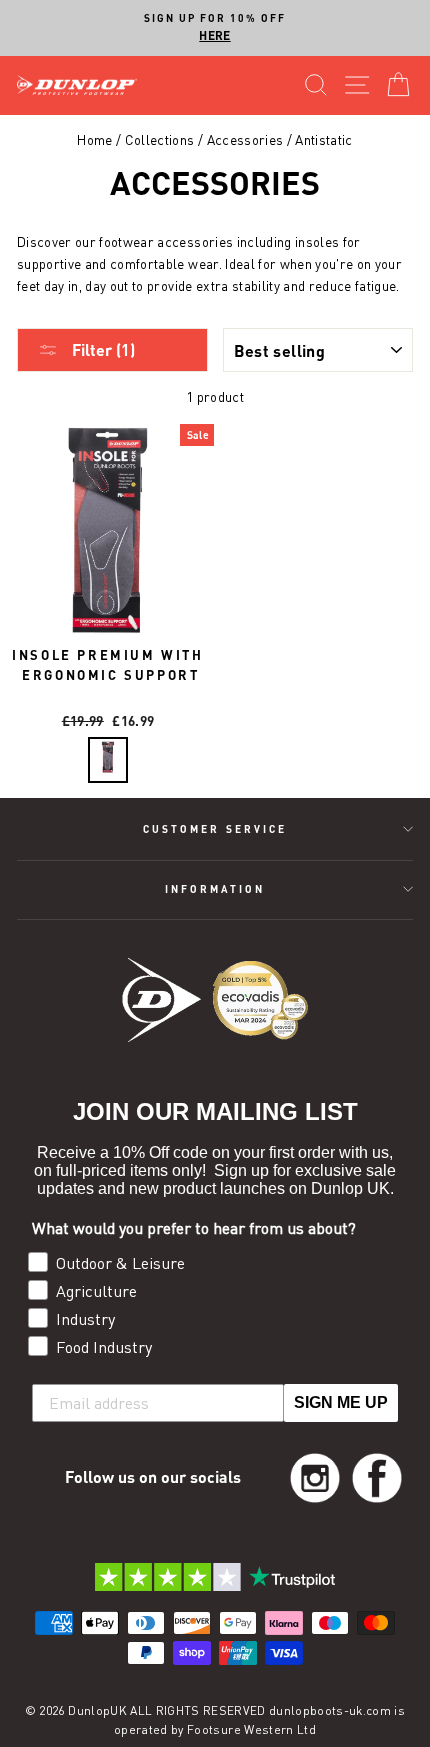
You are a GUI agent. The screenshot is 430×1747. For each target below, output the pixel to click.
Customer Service (215, 829)
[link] (315, 1478)
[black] (108, 760)
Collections (160, 140)
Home (94, 140)
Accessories (245, 140)
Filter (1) (101, 349)
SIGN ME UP (341, 1402)
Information (215, 889)
